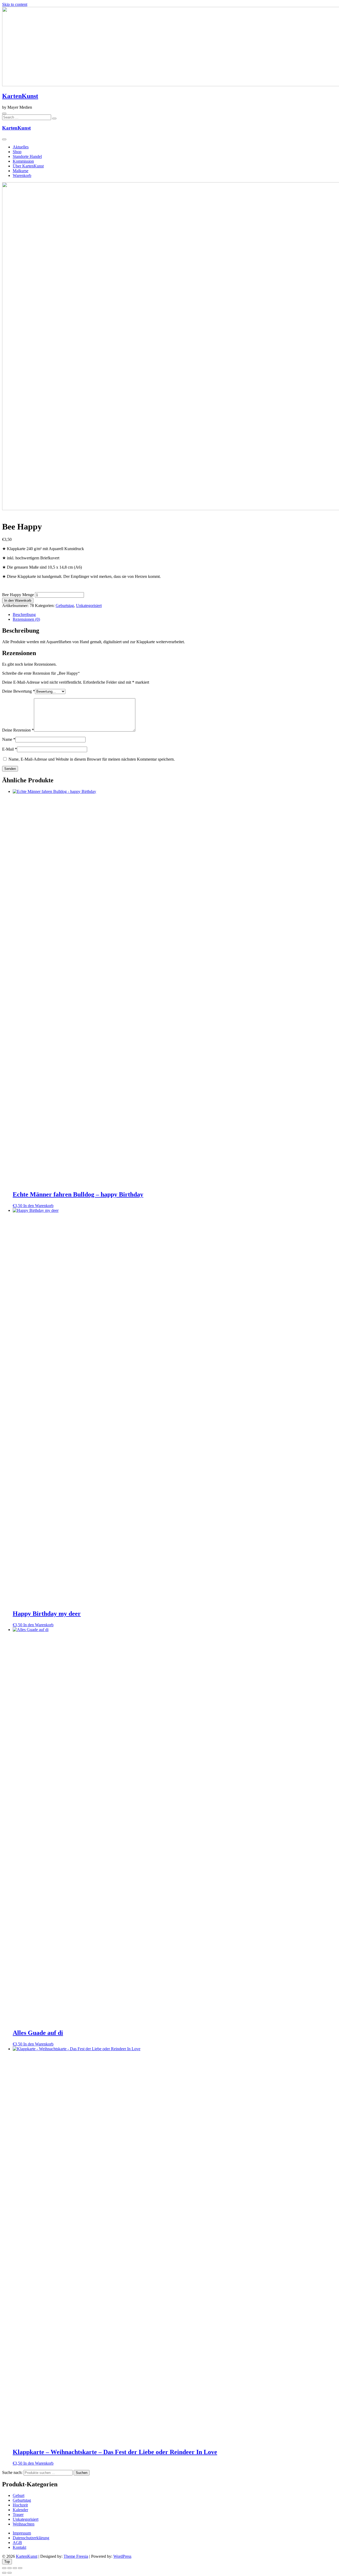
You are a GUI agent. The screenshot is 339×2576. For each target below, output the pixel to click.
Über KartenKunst (28, 166)
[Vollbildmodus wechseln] (10, 2568)
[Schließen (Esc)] (20, 2568)
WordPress (122, 2556)
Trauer (18, 2515)
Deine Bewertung (19, 691)
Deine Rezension (18, 730)
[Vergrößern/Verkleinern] (4, 2568)
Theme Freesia (76, 2556)
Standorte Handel (27, 156)
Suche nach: (12, 2472)
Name (9, 739)
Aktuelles (21, 147)
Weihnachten (24, 2524)
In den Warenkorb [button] (38, 1206)
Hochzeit (20, 2505)
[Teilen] (15, 2568)
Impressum (22, 2533)
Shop (17, 152)
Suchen (82, 2473)
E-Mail (10, 749)
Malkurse (21, 171)
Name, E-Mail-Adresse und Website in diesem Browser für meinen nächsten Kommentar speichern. (92, 759)
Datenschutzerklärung (31, 2538)
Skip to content (15, 4)
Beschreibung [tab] (24, 615)
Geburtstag (65, 606)
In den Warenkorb (18, 600)
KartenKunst (20, 96)
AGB (17, 2543)
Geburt (19, 2495)
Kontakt (19, 2547)
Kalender (20, 2510)
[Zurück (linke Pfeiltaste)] (4, 2573)
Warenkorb (22, 175)
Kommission (23, 161)
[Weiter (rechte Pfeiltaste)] (10, 2573)
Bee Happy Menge (18, 595)
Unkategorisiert (89, 606)
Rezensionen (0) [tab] (26, 619)
